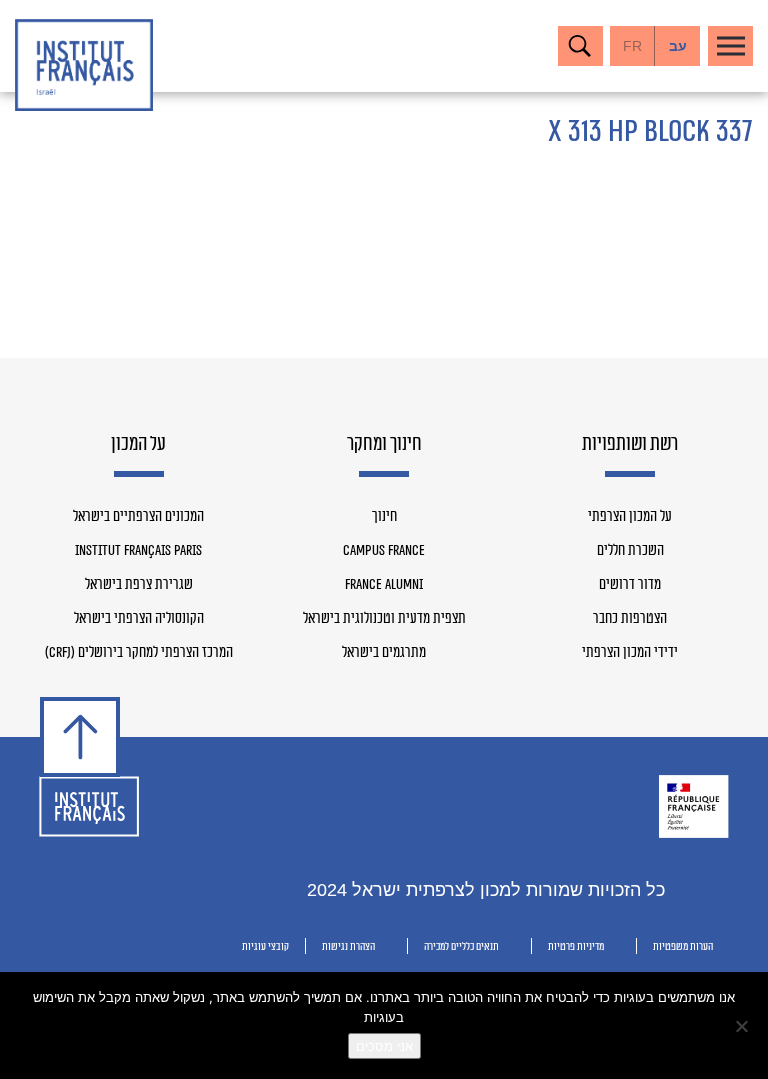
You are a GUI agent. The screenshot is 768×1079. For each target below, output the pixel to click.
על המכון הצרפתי (630, 517)
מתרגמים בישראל (384, 653)
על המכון (138, 445)
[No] (743, 1026)
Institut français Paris (138, 551)
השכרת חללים (630, 551)
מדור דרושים (630, 585)
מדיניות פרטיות (576, 946)
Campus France (384, 551)
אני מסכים (384, 1046)
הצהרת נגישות (348, 946)
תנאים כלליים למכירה (461, 946)
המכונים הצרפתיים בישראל (138, 517)
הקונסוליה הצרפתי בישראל (139, 619)
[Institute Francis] (84, 65)
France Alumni (384, 585)
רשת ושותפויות (630, 445)
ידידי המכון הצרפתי (630, 653)
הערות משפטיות (683, 946)
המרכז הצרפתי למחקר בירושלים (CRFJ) (139, 653)
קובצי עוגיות (265, 946)
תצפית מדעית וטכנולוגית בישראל (384, 619)
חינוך (384, 517)
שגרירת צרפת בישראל (139, 585)
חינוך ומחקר (384, 445)
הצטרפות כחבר (630, 619)
